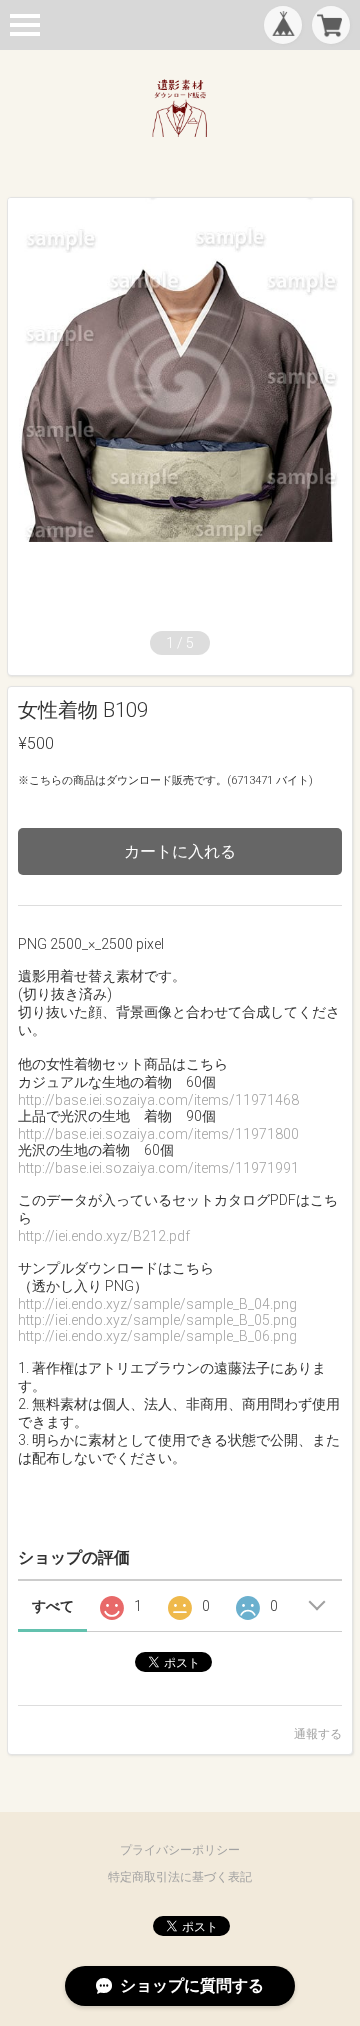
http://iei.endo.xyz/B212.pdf (104, 1236)
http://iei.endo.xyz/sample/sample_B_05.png (157, 1320)
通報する (318, 1734)
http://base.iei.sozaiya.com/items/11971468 (158, 1100)
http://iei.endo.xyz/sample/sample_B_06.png (157, 1336)
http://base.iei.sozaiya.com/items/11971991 (158, 1168)
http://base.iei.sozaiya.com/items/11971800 (158, 1134)
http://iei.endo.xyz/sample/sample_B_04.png (157, 1304)
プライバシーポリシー (180, 1850)
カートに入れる (180, 851)
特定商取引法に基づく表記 (180, 1877)
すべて (53, 1606)
